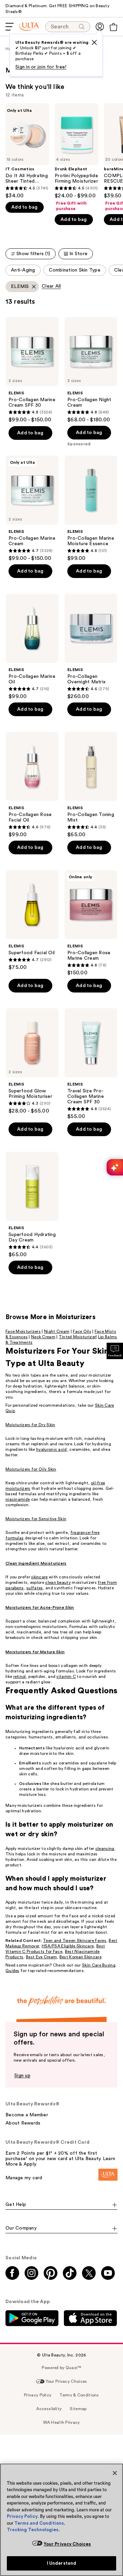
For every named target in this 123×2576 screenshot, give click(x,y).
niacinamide (18, 1499)
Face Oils (82, 1331)
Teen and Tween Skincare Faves (75, 1941)
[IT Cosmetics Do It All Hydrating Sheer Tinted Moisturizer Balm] (27, 151)
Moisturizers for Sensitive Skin (36, 1519)
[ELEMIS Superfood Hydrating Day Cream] (32, 1205)
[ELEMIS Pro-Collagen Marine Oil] (32, 647)
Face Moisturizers (23, 1331)
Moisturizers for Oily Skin (31, 1469)
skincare (39, 1577)
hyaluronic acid (52, 1449)
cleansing (105, 1849)
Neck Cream (43, 1337)
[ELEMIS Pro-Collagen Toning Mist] (91, 785)
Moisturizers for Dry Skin (30, 1425)
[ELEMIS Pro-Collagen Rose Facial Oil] (32, 785)
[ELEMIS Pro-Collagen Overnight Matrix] (91, 647)
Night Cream (57, 1331)
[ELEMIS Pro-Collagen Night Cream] (91, 370)
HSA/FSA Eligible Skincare (68, 1946)
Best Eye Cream (41, 1957)
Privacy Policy (22, 2516)
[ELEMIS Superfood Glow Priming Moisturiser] (32, 1061)
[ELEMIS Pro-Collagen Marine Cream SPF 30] (32, 370)
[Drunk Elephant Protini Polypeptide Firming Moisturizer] (77, 157)
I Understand (62, 2563)
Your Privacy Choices (67, 2544)
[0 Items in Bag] (113, 27)
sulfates (35, 1588)
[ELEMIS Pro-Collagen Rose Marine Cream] (91, 923)
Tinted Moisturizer (77, 1337)
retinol (20, 1677)
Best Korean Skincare (80, 1957)
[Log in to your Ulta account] (100, 27)
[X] (94, 42)
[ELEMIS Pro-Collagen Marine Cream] (32, 509)
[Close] (115, 2473)
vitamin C (66, 1677)
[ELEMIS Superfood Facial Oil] (32, 920)
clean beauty (58, 1582)
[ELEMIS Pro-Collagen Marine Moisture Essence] (91, 509)
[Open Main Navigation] (10, 27)
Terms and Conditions (39, 2523)
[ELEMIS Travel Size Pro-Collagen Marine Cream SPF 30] (91, 1064)
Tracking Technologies (33, 2530)
